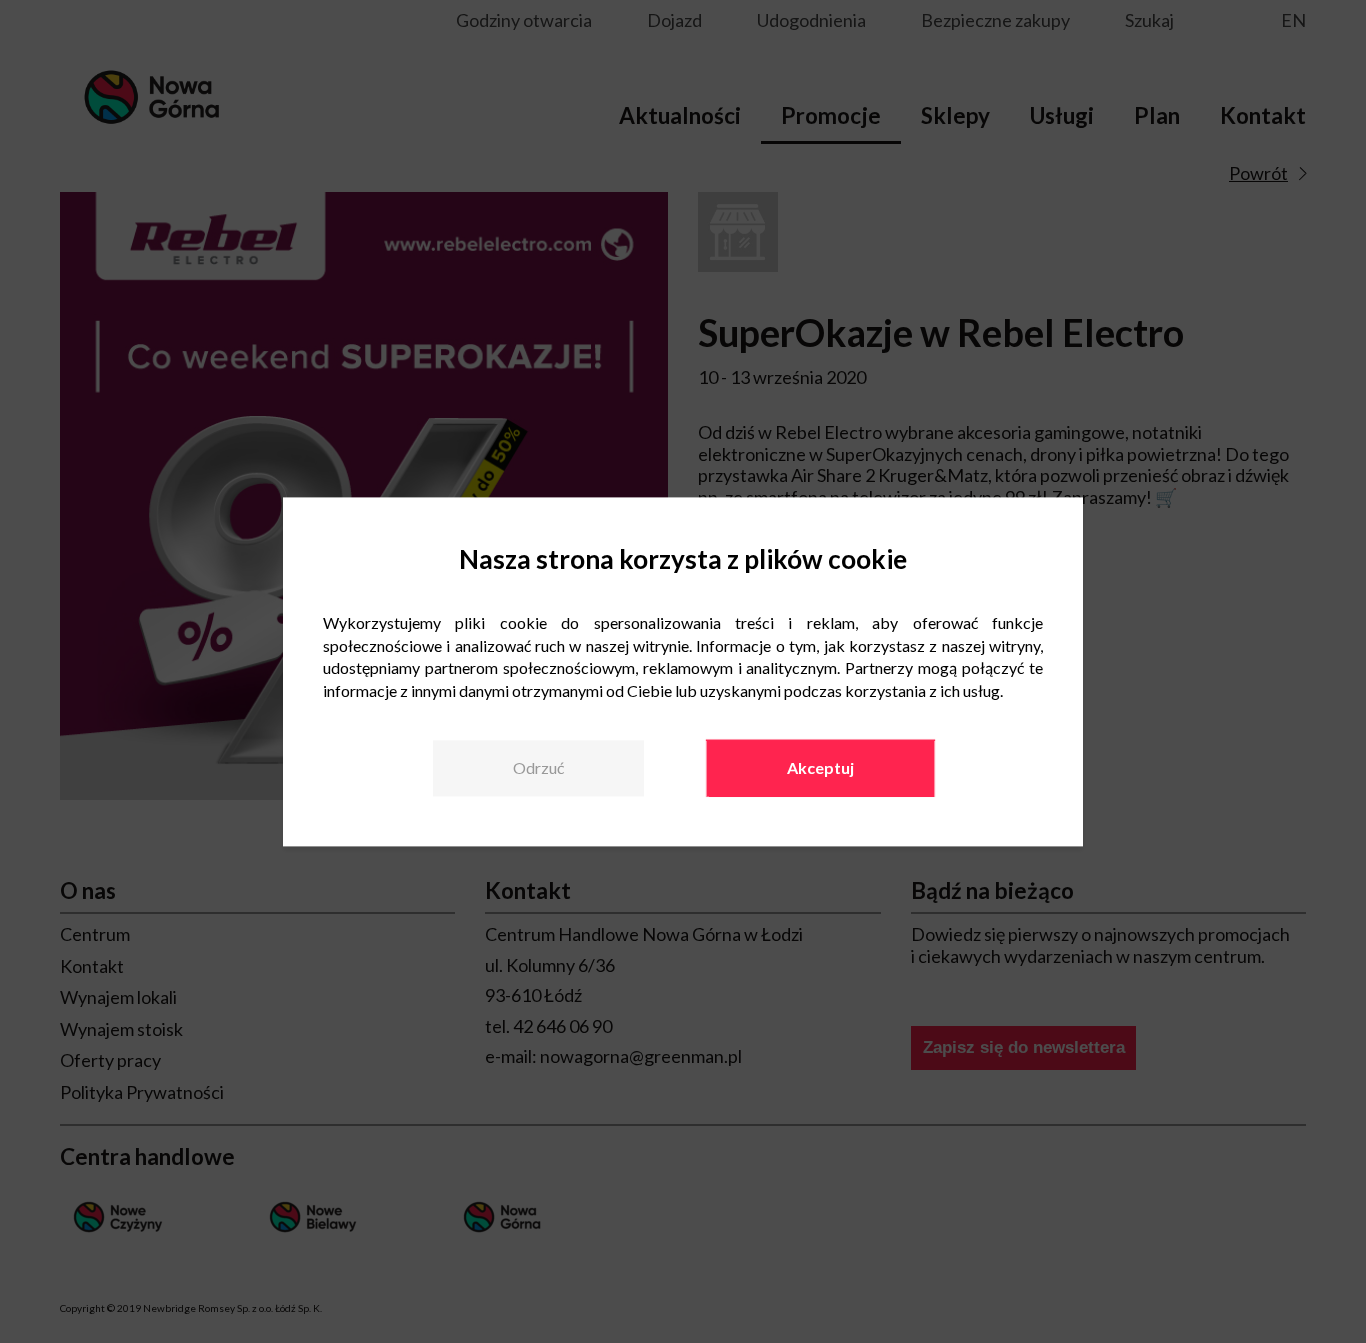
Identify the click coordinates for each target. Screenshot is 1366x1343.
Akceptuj (820, 768)
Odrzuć (538, 768)
